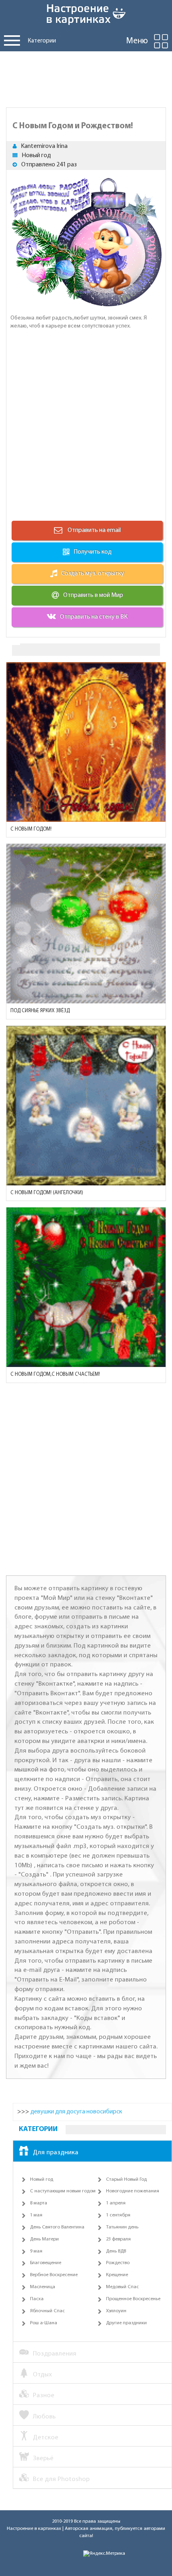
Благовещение (46, 2263)
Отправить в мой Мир (93, 595)
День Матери (44, 2239)
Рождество (118, 2263)
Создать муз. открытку (93, 574)
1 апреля (116, 2203)
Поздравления (55, 2354)
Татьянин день (122, 2227)
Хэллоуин (116, 2311)
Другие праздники (126, 2323)
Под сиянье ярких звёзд (40, 1011)
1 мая (36, 2215)
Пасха (37, 2299)
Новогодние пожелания (133, 2191)
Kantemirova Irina (44, 146)
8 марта (39, 2203)
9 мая (36, 2251)
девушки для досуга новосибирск (76, 2112)
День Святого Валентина (57, 2227)
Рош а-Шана (44, 2323)
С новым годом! (31, 829)
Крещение (117, 2275)
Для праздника (56, 2152)
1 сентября (118, 2215)
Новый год (36, 156)
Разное (44, 2395)
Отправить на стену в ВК (94, 617)
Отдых (42, 2375)
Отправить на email (94, 530)
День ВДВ (116, 2251)
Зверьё (43, 2458)
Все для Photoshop (61, 2479)
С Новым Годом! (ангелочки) (47, 1193)
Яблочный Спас (47, 2311)
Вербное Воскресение (54, 2275)
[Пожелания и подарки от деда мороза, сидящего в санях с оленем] (86, 1287)
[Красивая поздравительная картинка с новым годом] (86, 742)
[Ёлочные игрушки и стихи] (86, 924)
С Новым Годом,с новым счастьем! (55, 1374)
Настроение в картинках (34, 2529)
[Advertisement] (86, 77)
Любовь (44, 2417)
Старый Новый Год (126, 2180)
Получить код (93, 552)
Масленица (43, 2287)
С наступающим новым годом (63, 2191)
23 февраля (118, 2239)
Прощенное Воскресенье (133, 2299)
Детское (46, 2437)
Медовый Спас (122, 2287)
